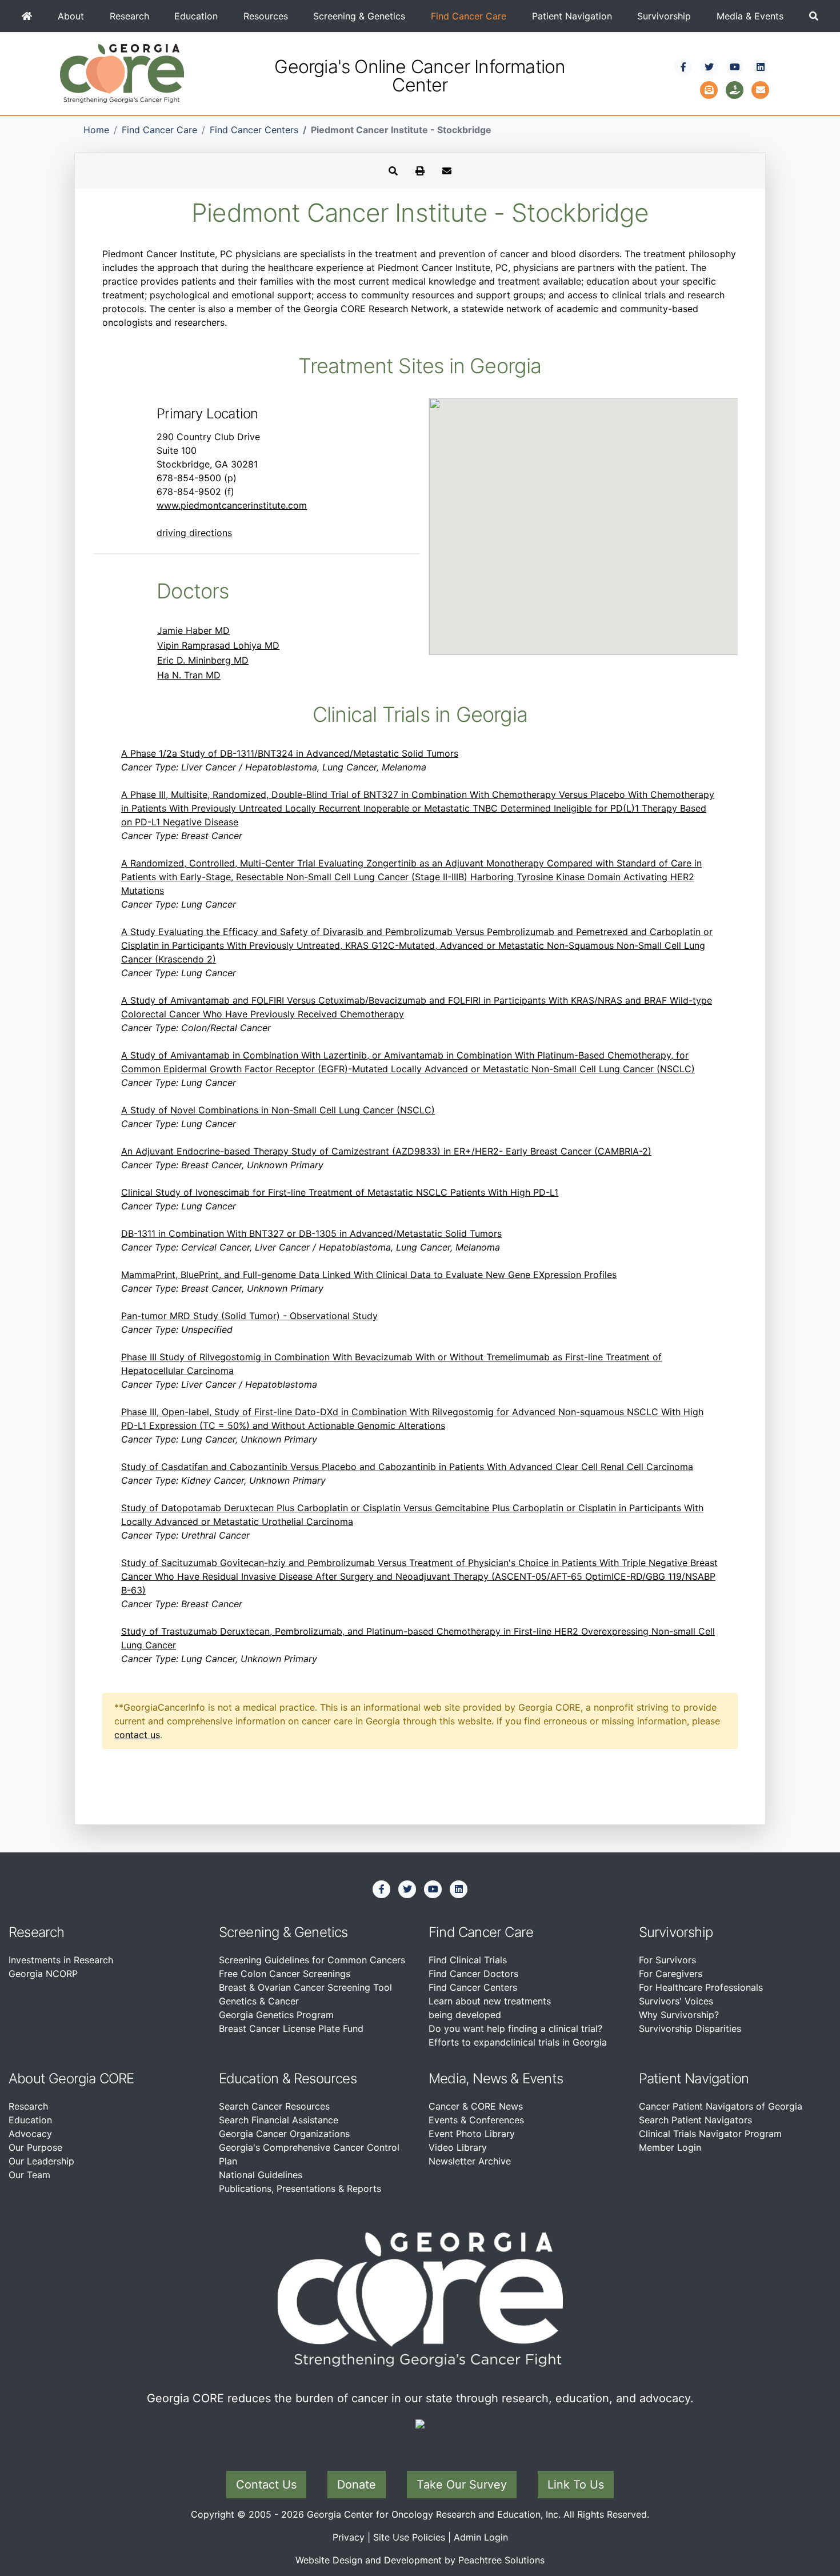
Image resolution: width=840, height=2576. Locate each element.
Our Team (29, 2175)
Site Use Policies (409, 2537)
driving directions (194, 533)
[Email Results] (447, 171)
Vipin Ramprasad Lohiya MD (218, 645)
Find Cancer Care (469, 16)
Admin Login (481, 2537)
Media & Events (750, 16)
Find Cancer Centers (254, 130)
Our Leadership (41, 2161)
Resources (266, 16)
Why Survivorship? (679, 2015)
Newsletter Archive (470, 2161)
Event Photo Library (472, 2134)
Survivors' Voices (676, 2001)
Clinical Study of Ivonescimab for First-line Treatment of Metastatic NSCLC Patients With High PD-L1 (340, 1192)
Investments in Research (61, 1960)
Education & (255, 2078)
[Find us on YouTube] (735, 67)
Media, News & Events (496, 2078)
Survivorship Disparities (690, 2028)
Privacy (349, 2537)
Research (129, 16)
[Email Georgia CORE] (761, 89)
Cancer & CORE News (476, 2106)
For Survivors (667, 1960)
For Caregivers (671, 1974)
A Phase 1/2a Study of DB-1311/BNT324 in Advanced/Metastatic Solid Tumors (290, 753)
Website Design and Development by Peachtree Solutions (420, 2560)
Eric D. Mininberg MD (203, 660)
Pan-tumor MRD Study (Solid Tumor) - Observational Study (249, 1316)
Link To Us (576, 2485)
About (71, 16)
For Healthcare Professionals (701, 1987)
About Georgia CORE (71, 2078)
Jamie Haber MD (193, 630)
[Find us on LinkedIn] (761, 67)
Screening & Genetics (359, 16)
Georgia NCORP (43, 1974)
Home (96, 130)
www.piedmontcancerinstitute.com (232, 505)
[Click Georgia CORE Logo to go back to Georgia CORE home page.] (122, 73)
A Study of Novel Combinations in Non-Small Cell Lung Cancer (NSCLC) (278, 1110)
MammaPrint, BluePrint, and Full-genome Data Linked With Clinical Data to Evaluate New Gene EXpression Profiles (369, 1275)
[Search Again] (393, 171)
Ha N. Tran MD (189, 675)
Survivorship (664, 16)
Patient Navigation (572, 16)
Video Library (458, 2147)
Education (196, 16)
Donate (357, 2485)
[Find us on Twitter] (709, 67)
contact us (137, 1735)
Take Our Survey (462, 2485)
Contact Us (266, 2485)
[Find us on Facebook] (683, 67)
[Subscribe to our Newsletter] (709, 89)
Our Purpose (35, 2147)
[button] (813, 16)
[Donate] (735, 89)
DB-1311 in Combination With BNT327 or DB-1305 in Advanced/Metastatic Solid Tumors (311, 1233)
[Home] (27, 16)
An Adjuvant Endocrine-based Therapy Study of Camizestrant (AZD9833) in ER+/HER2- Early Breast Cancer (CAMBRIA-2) (386, 1151)
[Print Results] (420, 171)
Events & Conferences (476, 2120)
